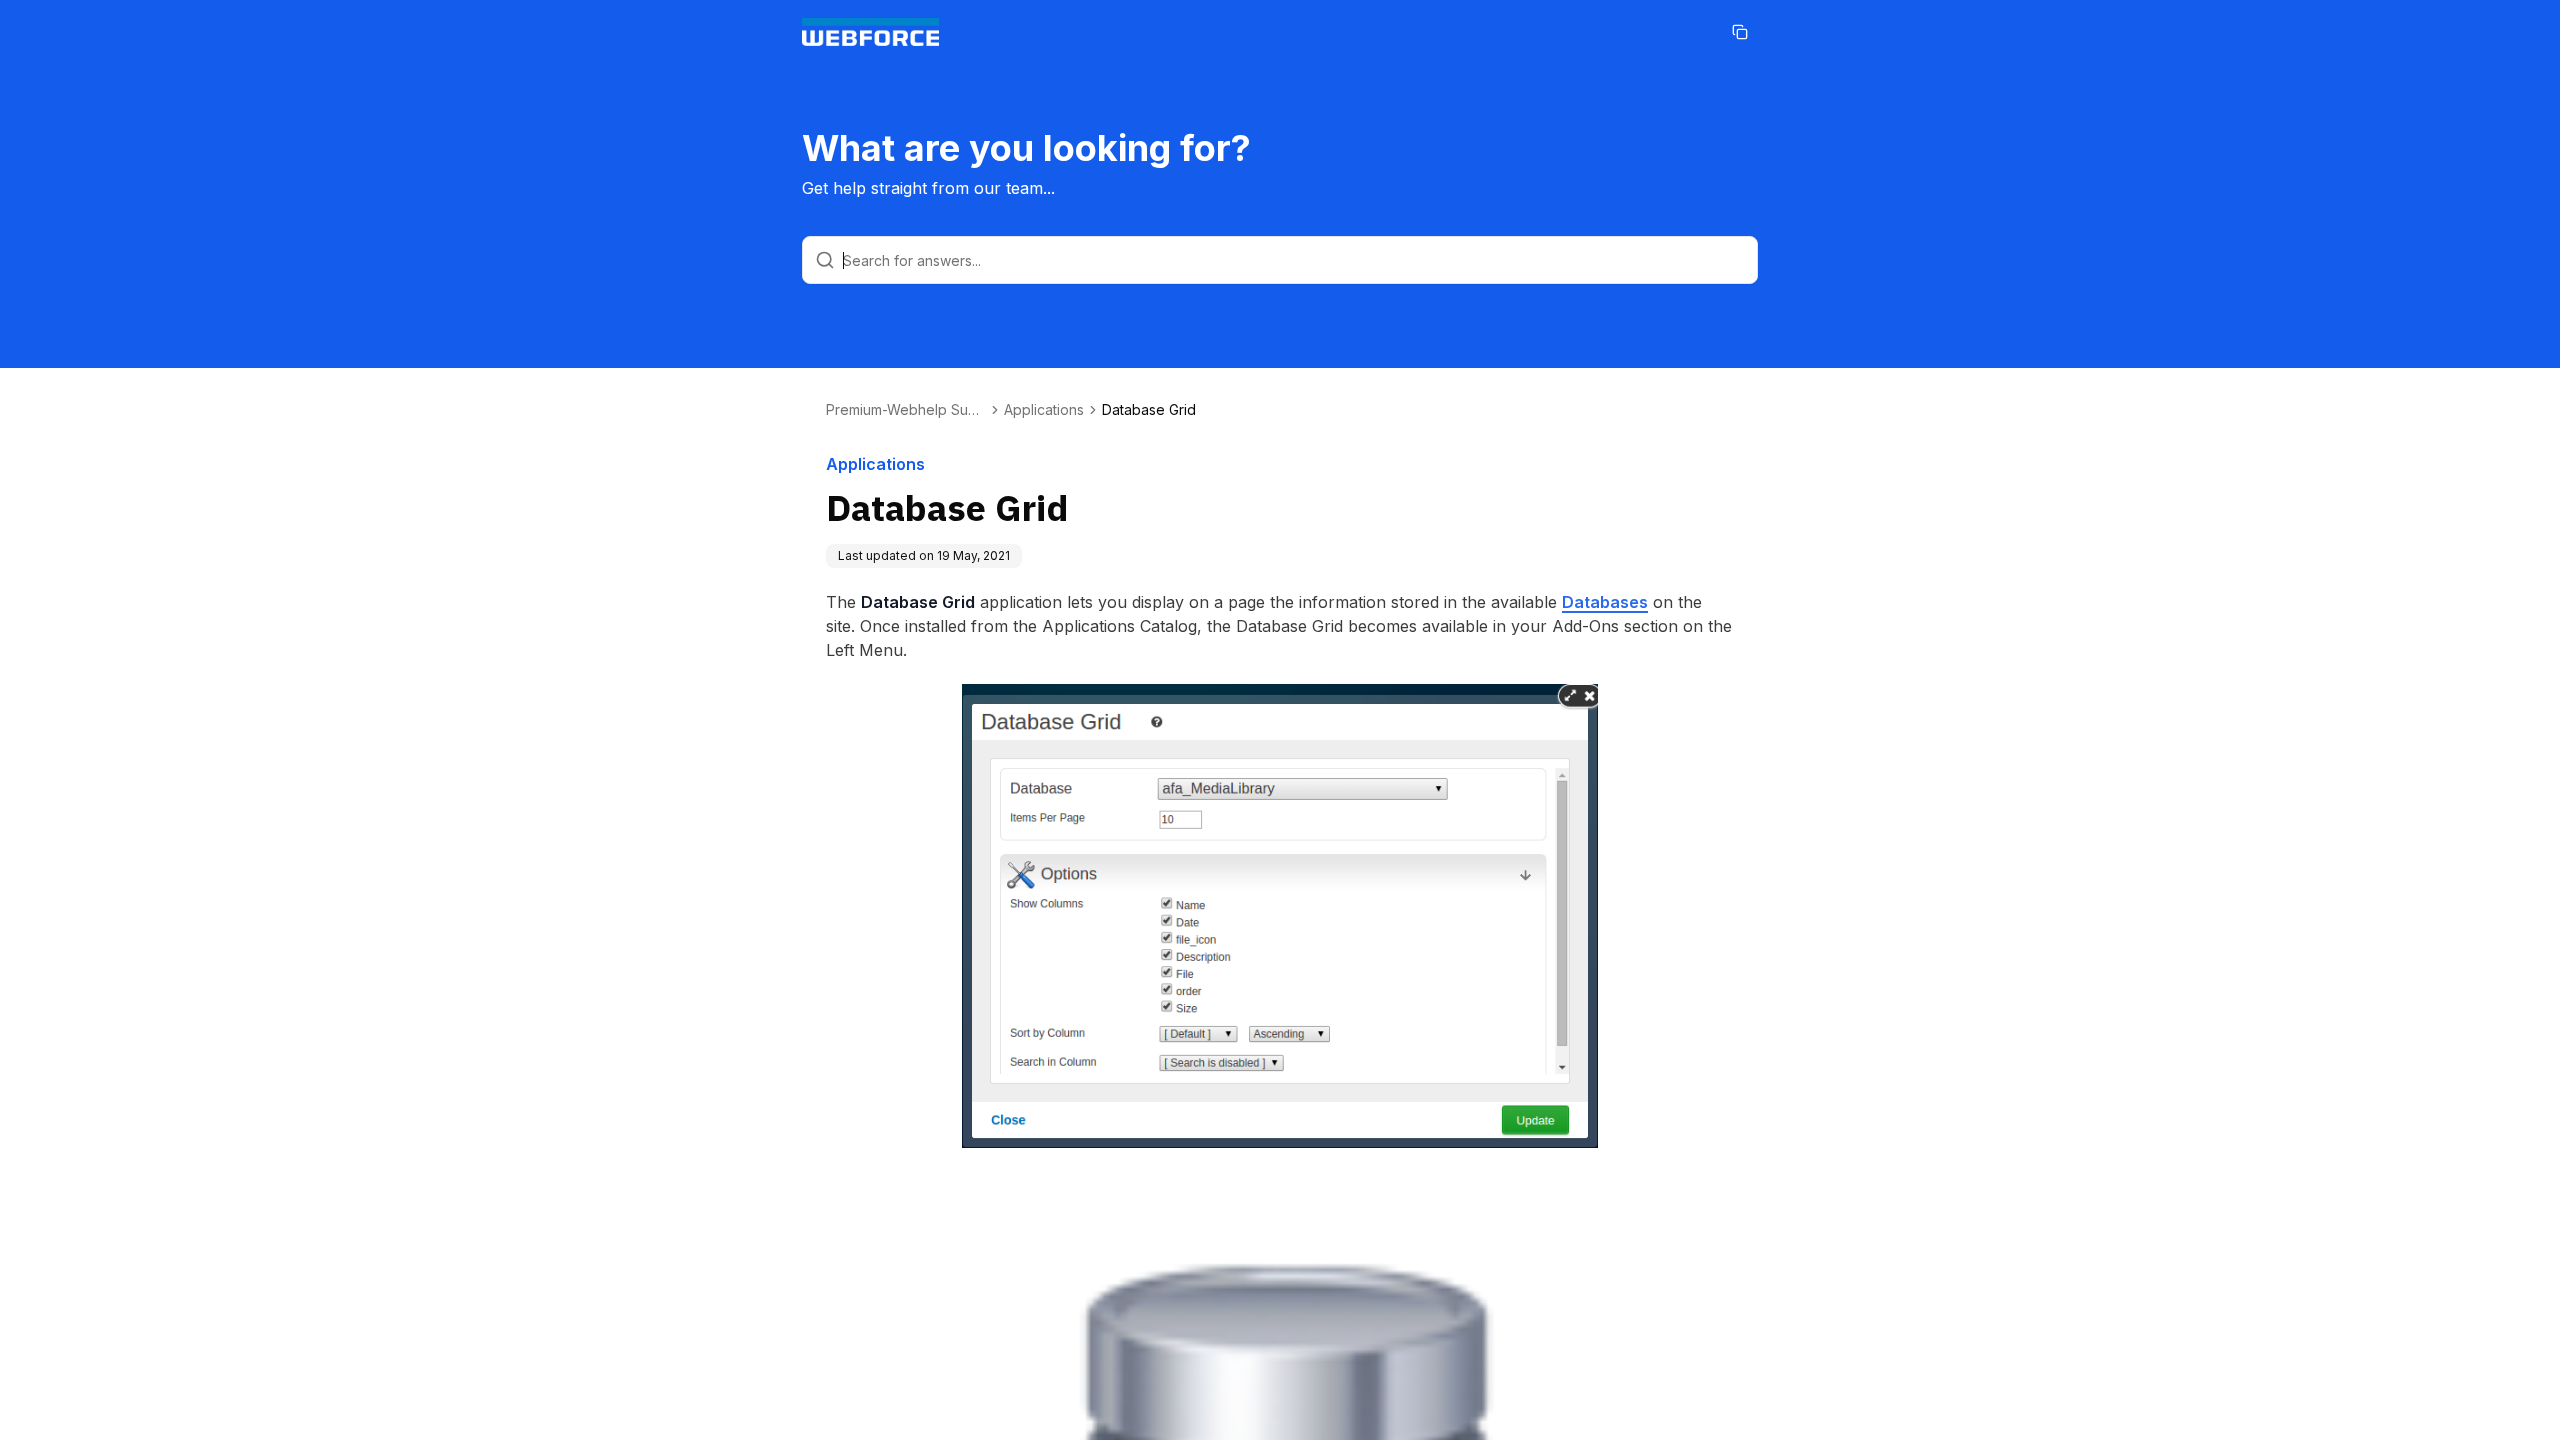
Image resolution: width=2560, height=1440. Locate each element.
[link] (1149, 410)
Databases (1605, 602)
